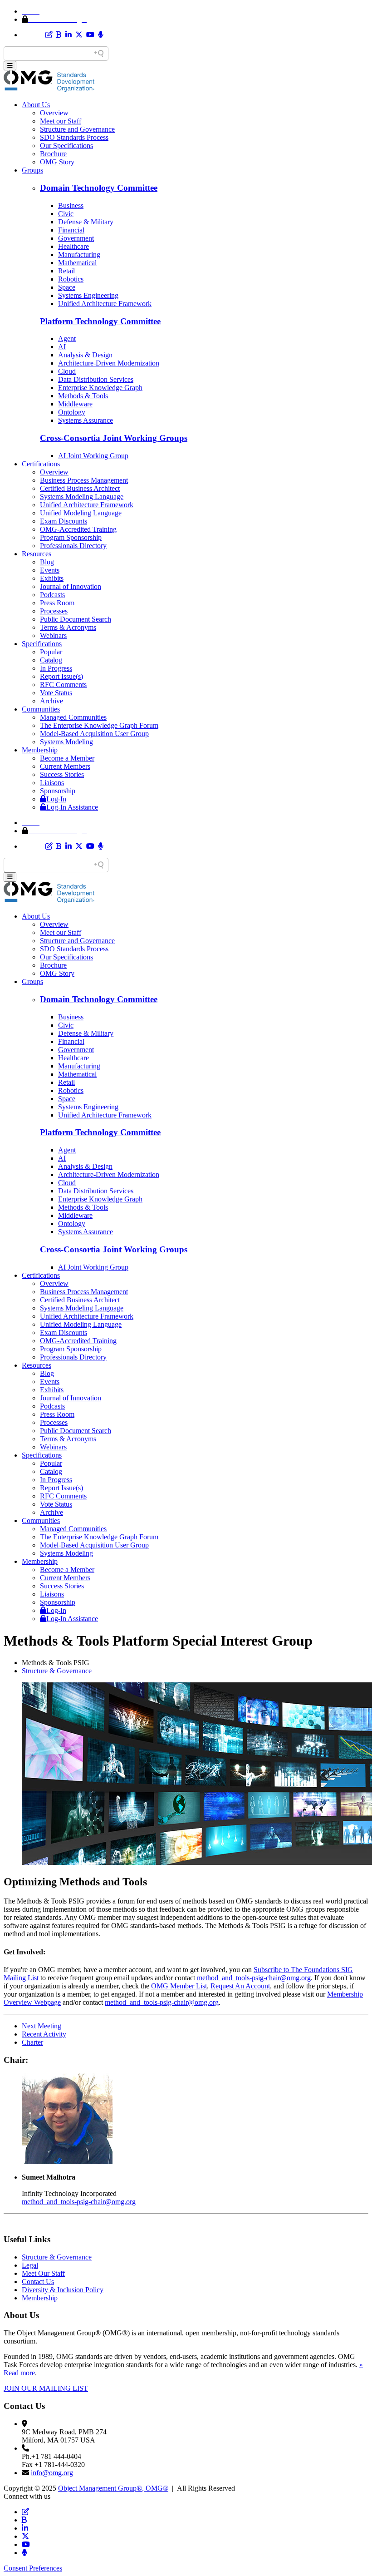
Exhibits (52, 578)
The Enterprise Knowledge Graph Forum (99, 725)
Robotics (71, 279)
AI (62, 347)
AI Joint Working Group (93, 456)
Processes (54, 611)
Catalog (51, 660)
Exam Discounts (64, 521)
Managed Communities (73, 717)
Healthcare (73, 246)
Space (67, 287)
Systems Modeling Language (82, 497)
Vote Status (56, 693)
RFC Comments (63, 685)
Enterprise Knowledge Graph (100, 388)
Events (50, 570)
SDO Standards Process (74, 137)
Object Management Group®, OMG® (113, 2488)
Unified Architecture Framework (105, 304)
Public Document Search (76, 619)
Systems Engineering (88, 295)
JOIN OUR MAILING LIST (46, 2388)
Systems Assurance (86, 420)
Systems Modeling (66, 742)
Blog (47, 562)
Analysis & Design (85, 355)
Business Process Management (84, 480)
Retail (66, 271)
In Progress (56, 668)
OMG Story (57, 162)
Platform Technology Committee (100, 321)
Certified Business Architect (80, 488)
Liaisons (52, 783)
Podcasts (52, 595)
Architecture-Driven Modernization (109, 363)
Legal (30, 2265)
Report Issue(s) (61, 676)
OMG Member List (179, 1986)
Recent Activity (44, 2034)
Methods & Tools (83, 396)
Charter (32, 2042)
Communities (41, 709)
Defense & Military (86, 222)
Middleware (75, 404)
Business (71, 205)
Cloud (67, 371)
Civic (66, 214)
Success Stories (62, 774)
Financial (71, 230)
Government (76, 238)
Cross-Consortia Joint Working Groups (114, 438)
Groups (32, 170)
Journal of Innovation (71, 586)
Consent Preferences (33, 2568)
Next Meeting (42, 2026)
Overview (54, 113)
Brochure (53, 154)
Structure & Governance (57, 1671)
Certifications (41, 464)
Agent (67, 339)
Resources (37, 554)
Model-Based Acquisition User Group (94, 734)
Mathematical (77, 263)
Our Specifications (66, 146)
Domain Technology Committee (99, 188)
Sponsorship (58, 791)
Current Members (65, 766)
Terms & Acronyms (68, 627)
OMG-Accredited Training (78, 529)
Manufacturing (79, 255)
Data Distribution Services (96, 379)
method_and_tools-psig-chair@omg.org (254, 1978)
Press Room (57, 603)
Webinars (53, 635)
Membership (40, 750)
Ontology (72, 412)
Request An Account (240, 1986)
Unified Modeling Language (81, 513)
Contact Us (38, 2282)
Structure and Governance (77, 129)
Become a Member (67, 758)
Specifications (42, 644)
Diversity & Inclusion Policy (63, 2290)
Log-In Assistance (72, 807)
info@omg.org (52, 2473)
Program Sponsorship (71, 537)
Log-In (56, 799)
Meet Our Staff (43, 2273)
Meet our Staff (61, 121)
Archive (51, 701)
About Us (36, 105)
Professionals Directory (73, 546)
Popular (51, 652)
